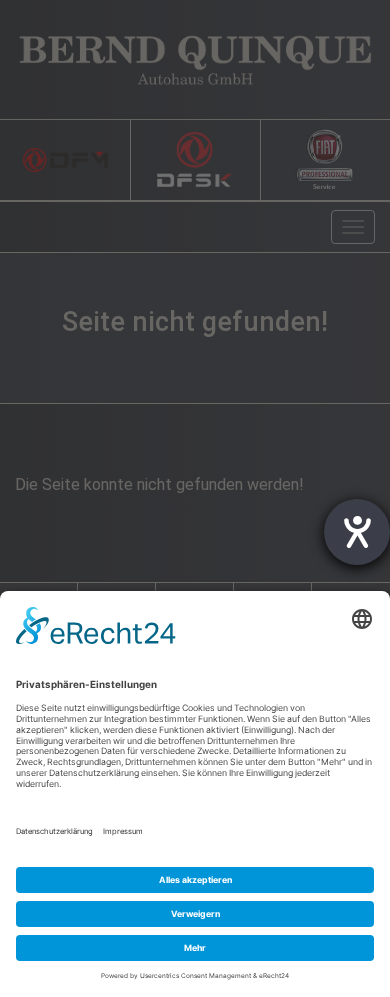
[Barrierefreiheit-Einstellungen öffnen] (357, 532)
